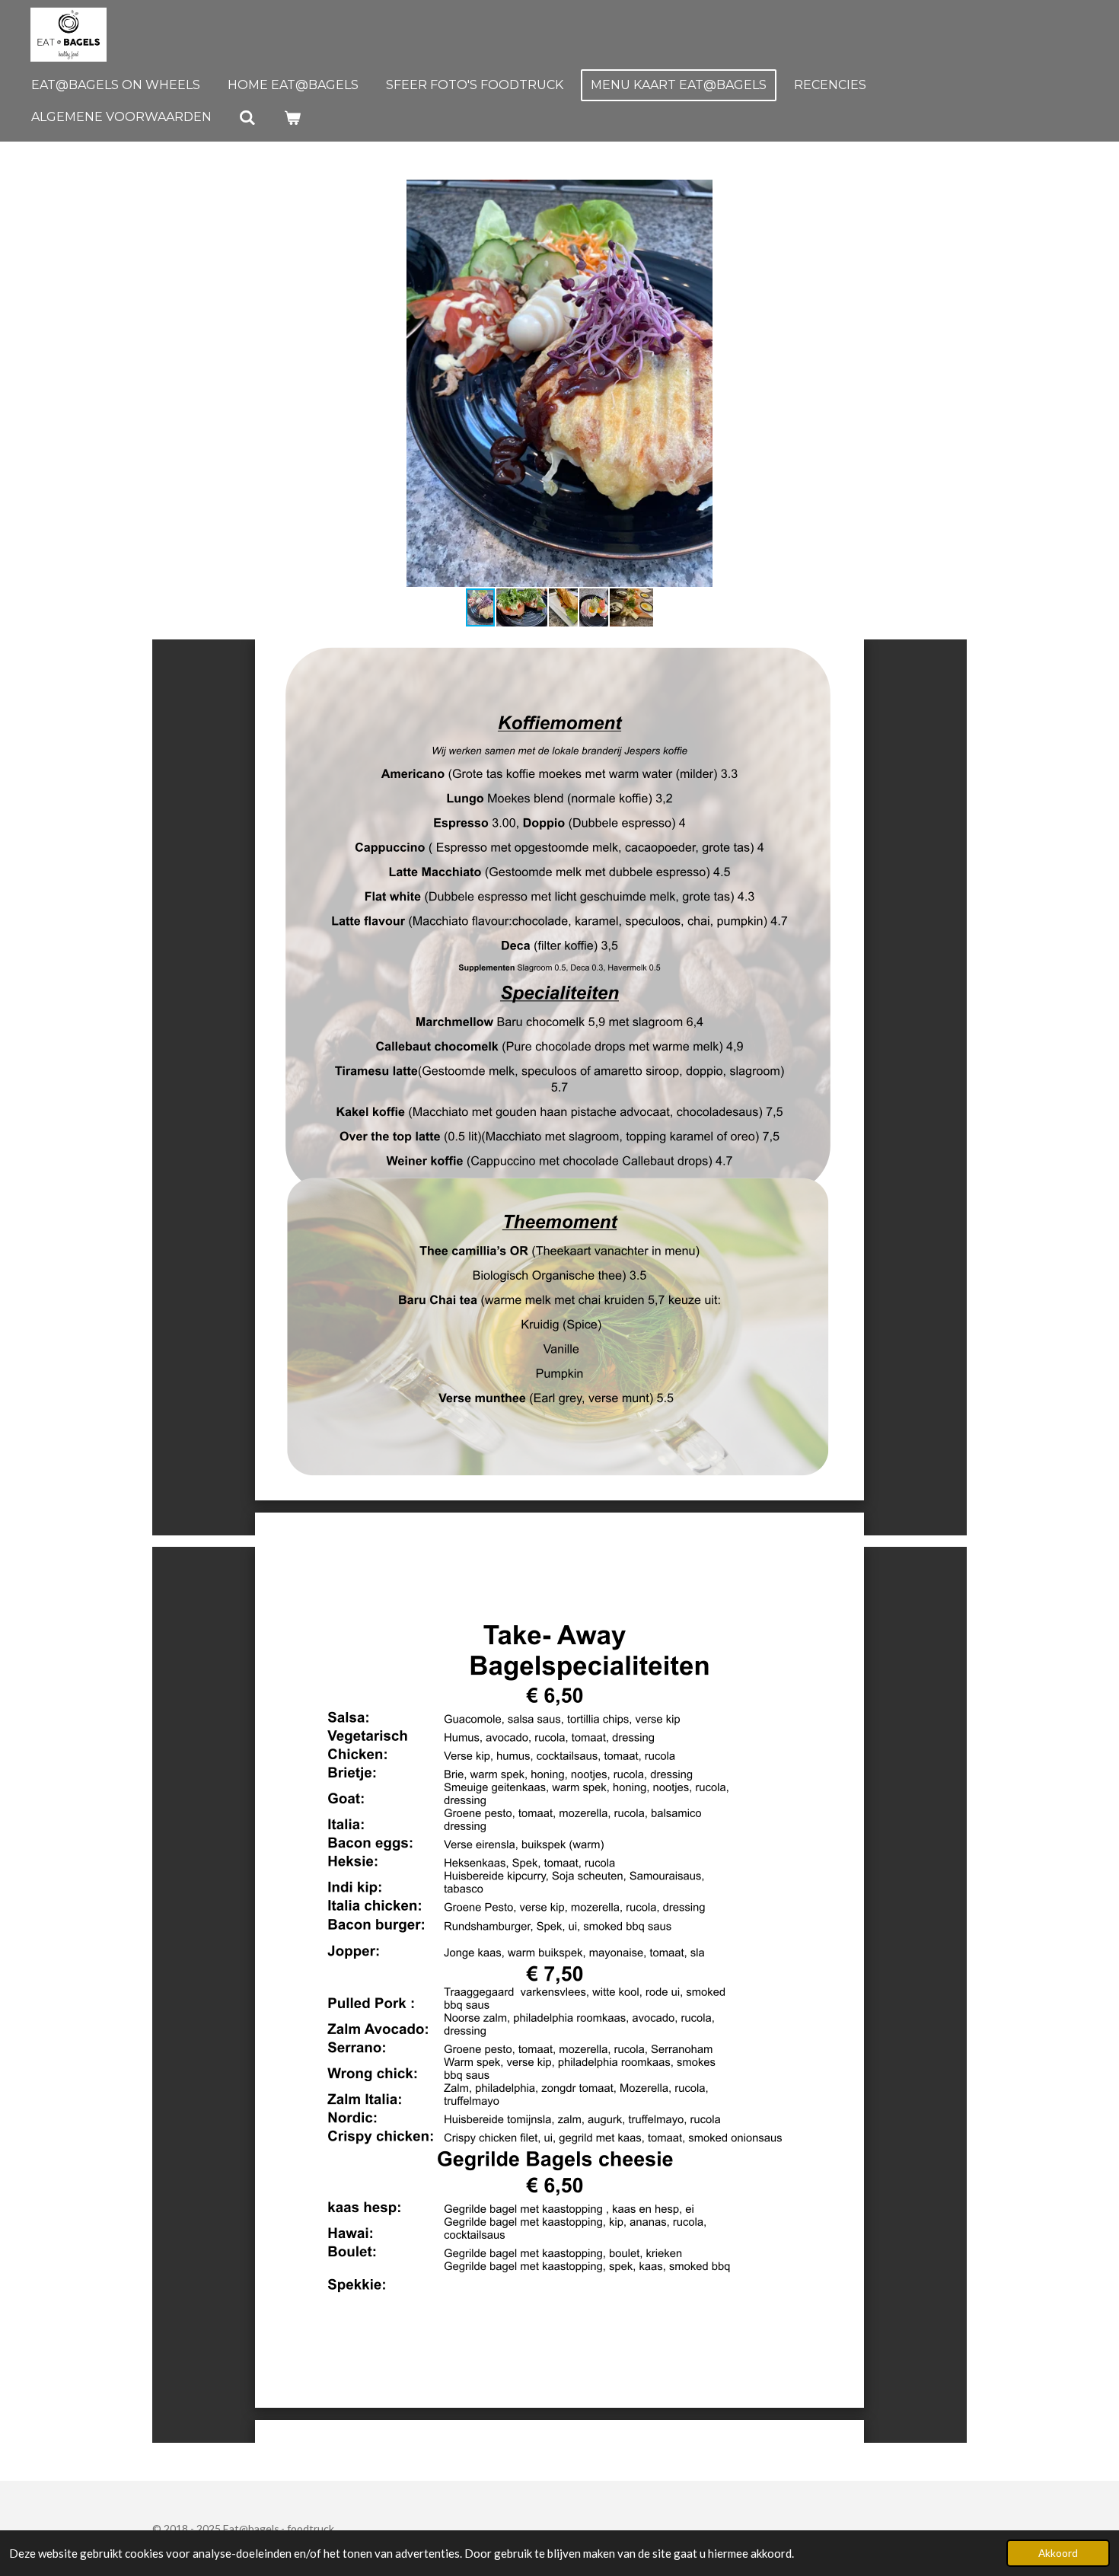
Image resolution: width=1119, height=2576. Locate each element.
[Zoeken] (247, 118)
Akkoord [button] (1058, 2553)
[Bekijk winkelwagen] (292, 118)
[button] (953, 193)
